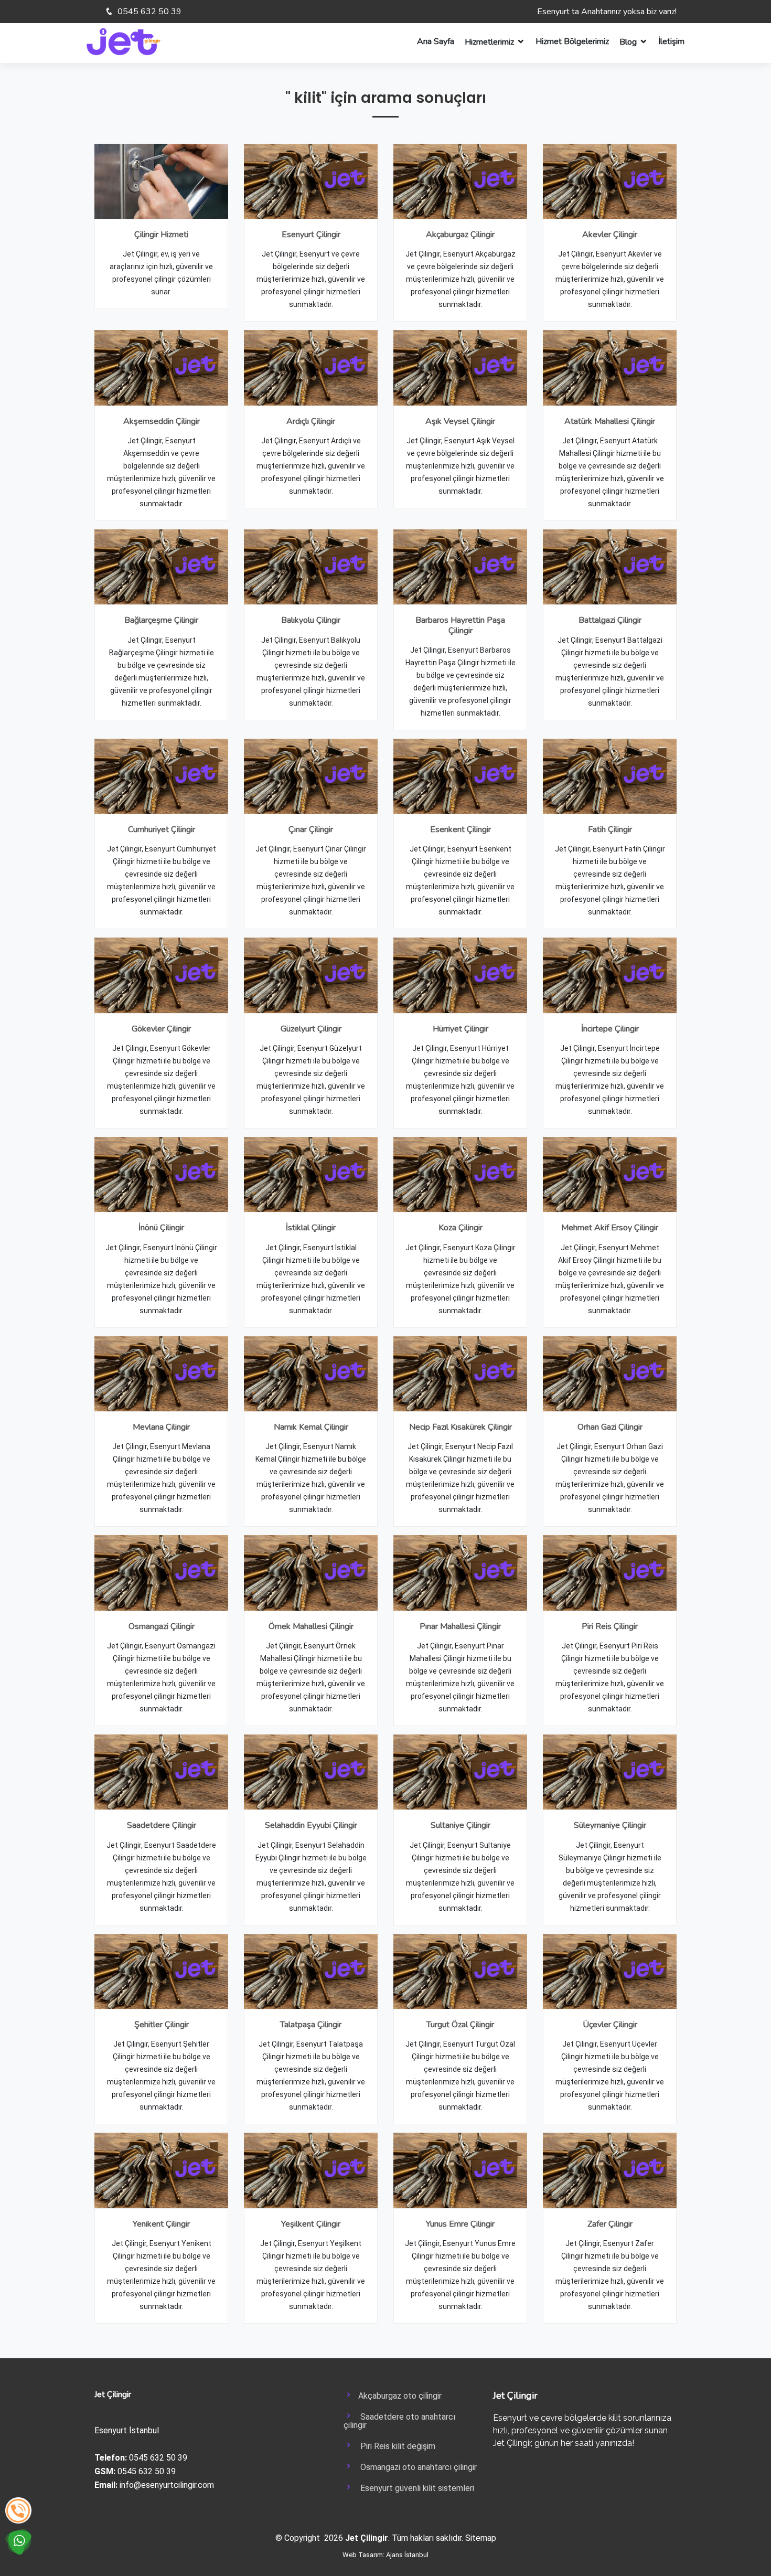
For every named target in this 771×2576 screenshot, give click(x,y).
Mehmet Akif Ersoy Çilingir (610, 1228)
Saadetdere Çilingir (162, 1825)
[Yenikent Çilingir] (161, 2170)
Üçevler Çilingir (610, 2025)
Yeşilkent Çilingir (311, 2224)
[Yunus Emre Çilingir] (460, 2170)
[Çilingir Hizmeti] (161, 181)
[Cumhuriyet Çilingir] (161, 776)
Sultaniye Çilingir (461, 1825)
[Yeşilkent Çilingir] (311, 2170)
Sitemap (481, 2538)
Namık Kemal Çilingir (311, 1427)
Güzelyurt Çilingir (311, 1029)
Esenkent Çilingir (461, 829)
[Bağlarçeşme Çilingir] (161, 566)
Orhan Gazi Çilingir (610, 1427)
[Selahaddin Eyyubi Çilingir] (311, 1771)
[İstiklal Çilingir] (311, 1174)
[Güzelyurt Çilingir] (311, 975)
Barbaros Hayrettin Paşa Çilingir (460, 625)
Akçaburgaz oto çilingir (398, 2396)
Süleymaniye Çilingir (610, 1825)
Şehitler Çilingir (162, 2025)
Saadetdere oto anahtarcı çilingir (399, 2421)
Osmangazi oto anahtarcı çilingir (415, 2467)
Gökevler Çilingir (161, 1029)
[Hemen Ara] (18, 2510)
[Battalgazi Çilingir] (610, 566)
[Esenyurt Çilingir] (311, 181)
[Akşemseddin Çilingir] (161, 367)
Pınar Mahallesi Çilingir (460, 1626)
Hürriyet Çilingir (461, 1029)
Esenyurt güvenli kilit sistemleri (414, 2488)
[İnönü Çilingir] (161, 1174)
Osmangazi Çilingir (162, 1626)
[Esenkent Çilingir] (460, 776)
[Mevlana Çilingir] (161, 1373)
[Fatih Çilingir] (610, 776)
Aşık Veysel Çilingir (460, 421)
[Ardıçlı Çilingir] (311, 367)
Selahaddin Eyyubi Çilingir (311, 1825)
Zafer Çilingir (610, 2224)
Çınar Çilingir (311, 829)
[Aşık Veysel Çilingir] (460, 367)
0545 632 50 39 (148, 12)
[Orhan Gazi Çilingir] (610, 1373)
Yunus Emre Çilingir (460, 2224)
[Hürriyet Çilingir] (460, 975)
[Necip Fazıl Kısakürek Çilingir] (460, 1373)
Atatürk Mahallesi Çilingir (610, 421)
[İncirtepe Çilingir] (610, 975)
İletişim (671, 41)
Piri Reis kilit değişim (395, 2446)
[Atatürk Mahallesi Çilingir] (610, 367)
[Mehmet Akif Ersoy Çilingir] (610, 1174)
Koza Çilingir (461, 1228)
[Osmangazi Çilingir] (161, 1572)
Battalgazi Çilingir (610, 620)
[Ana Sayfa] (124, 41)
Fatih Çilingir (610, 829)
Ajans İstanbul (407, 2555)
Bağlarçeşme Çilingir (161, 620)
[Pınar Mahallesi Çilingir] (460, 1572)
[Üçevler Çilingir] (610, 1971)
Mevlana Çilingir (161, 1427)
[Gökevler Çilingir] (161, 975)
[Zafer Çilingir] (610, 2170)
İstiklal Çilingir (311, 1228)
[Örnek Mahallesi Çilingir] (311, 1572)
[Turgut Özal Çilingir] (460, 1971)
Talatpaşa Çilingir (311, 2025)
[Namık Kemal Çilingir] (311, 1373)
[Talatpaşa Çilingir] (311, 1971)
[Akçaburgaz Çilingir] (460, 181)
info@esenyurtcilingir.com (167, 2485)
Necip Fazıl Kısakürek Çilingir (461, 1427)
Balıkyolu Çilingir (311, 620)
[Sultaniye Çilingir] (460, 1771)
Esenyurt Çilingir (311, 235)
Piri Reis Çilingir (610, 1626)
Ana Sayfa (436, 41)
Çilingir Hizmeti (161, 235)
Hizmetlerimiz (489, 42)
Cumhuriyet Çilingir (162, 829)
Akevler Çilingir (610, 235)
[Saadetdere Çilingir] (161, 1771)
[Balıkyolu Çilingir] (311, 566)
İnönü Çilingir (161, 1228)
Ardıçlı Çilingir (311, 421)
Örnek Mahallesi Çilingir (311, 1626)
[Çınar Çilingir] (311, 776)
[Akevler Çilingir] (610, 181)
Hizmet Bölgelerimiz (572, 41)
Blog (628, 42)
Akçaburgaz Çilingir (460, 235)
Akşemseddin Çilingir (162, 421)
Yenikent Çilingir (161, 2224)
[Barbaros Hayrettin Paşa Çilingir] (460, 566)
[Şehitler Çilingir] (161, 1971)
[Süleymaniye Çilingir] (610, 1771)
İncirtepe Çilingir (610, 1029)
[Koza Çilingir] (460, 1174)
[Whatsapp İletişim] (18, 2541)
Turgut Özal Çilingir (460, 2025)
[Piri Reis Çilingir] (610, 1572)
